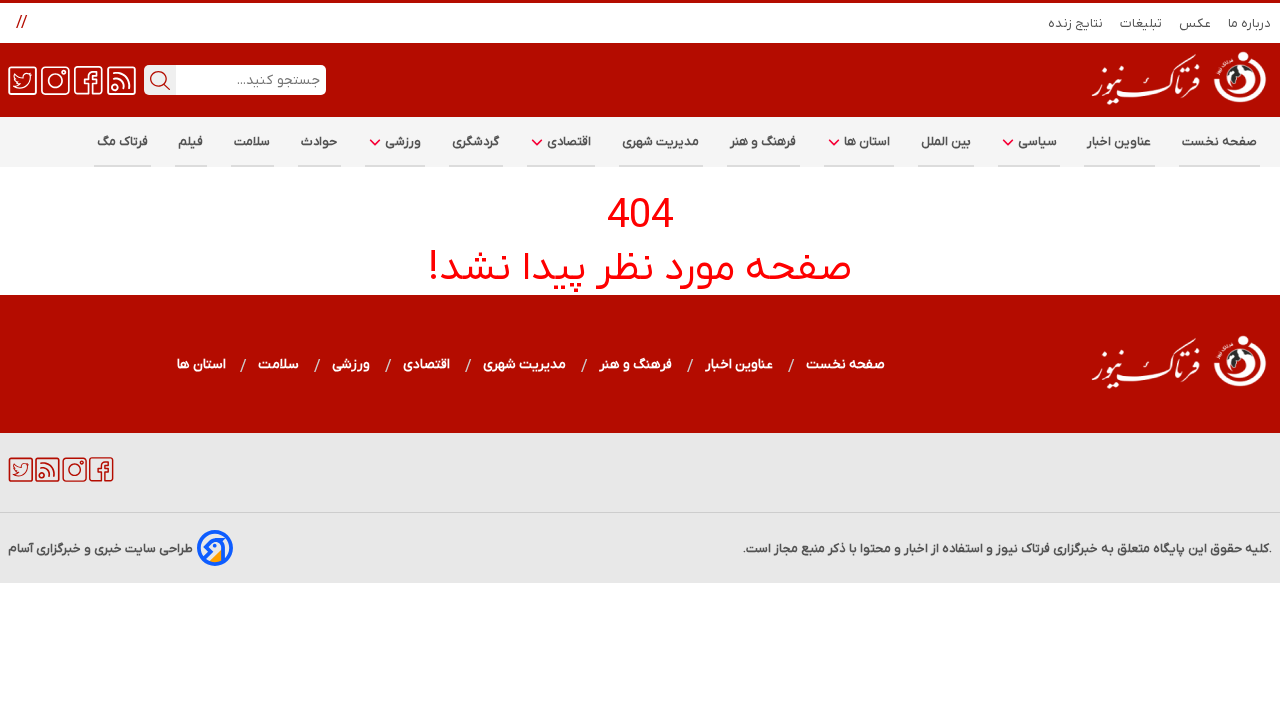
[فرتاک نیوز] (1177, 107)
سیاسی (1036, 141)
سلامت (252, 141)
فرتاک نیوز (1023, 548)
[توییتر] (22, 79)
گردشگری (476, 141)
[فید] (121, 79)
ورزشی (402, 141)
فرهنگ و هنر (763, 141)
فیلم (191, 141)
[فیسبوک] (88, 79)
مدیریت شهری (661, 141)
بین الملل (946, 141)
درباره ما (1250, 23)
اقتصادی (568, 141)
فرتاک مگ (122, 141)
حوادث (319, 141)
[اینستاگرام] (55, 79)
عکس (1195, 23)
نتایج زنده (1076, 23)
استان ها (866, 141)
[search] (160, 80)
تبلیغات (1141, 23)
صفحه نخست (1219, 141)
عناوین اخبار (1119, 141)
